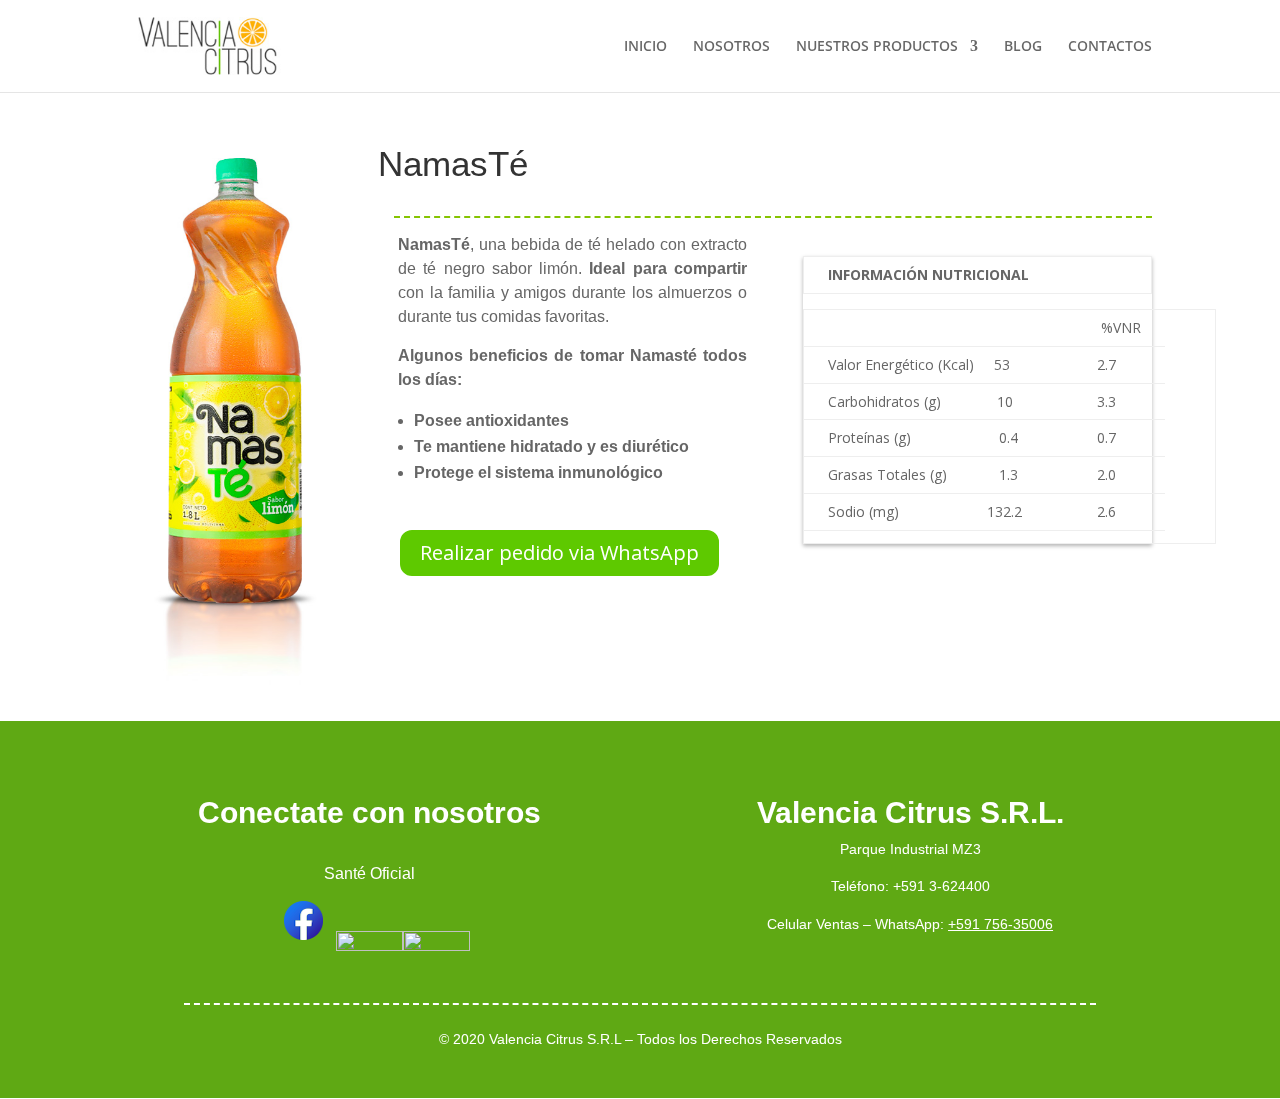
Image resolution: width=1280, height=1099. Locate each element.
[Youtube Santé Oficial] (436, 945)
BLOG (1023, 47)
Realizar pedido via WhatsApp (559, 552)
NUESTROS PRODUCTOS (877, 47)
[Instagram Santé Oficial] (369, 945)
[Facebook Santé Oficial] (302, 945)
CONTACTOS (1110, 47)
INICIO (645, 47)
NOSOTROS (731, 47)
